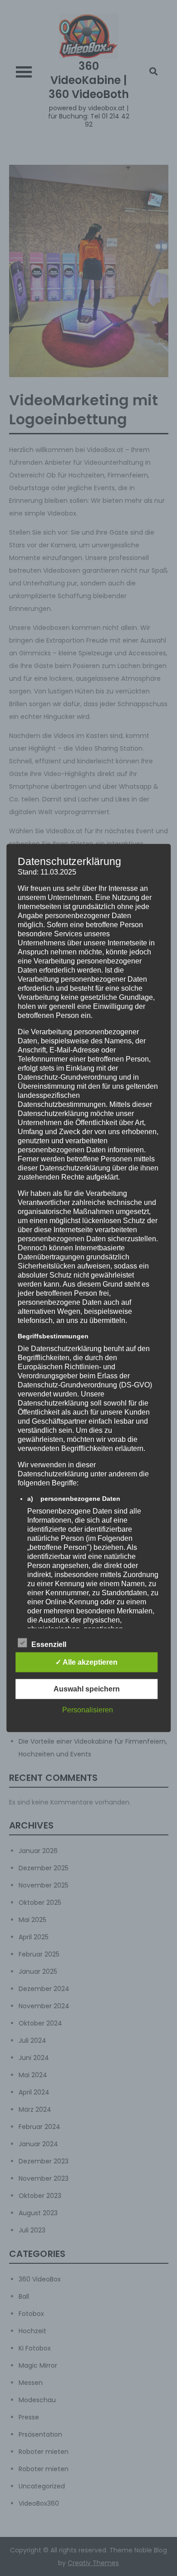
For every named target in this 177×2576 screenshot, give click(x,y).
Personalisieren (88, 1709)
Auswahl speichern (87, 1689)
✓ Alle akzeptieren (86, 1662)
